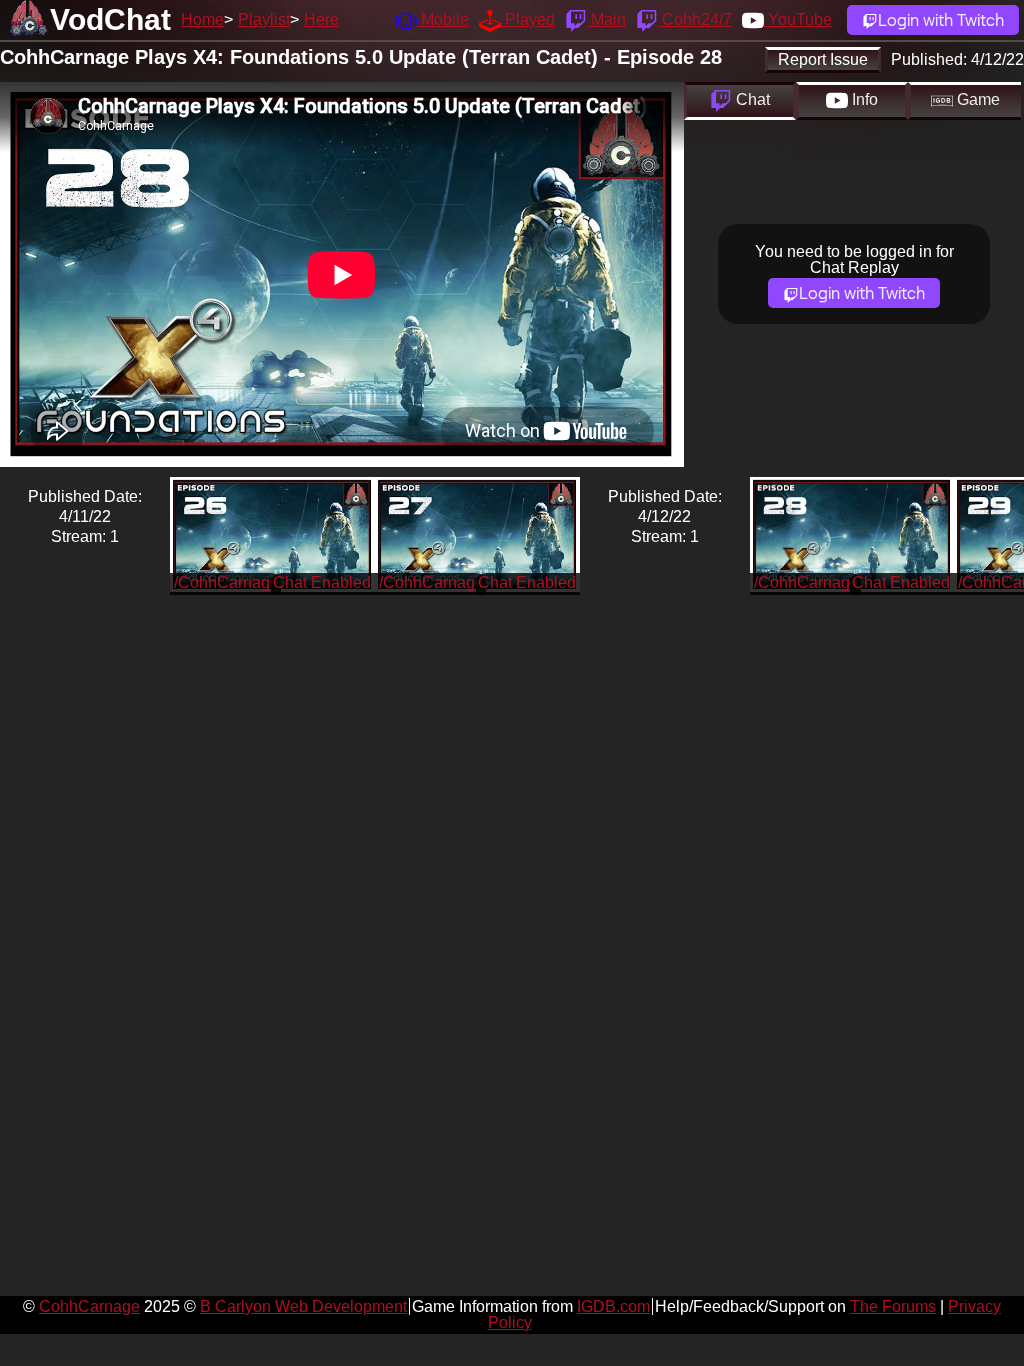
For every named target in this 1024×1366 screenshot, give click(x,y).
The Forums (893, 1306)
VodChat (110, 19)
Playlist (264, 19)
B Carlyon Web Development (303, 1306)
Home (202, 19)
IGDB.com (613, 1306)
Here (321, 19)
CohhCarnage (89, 1306)
